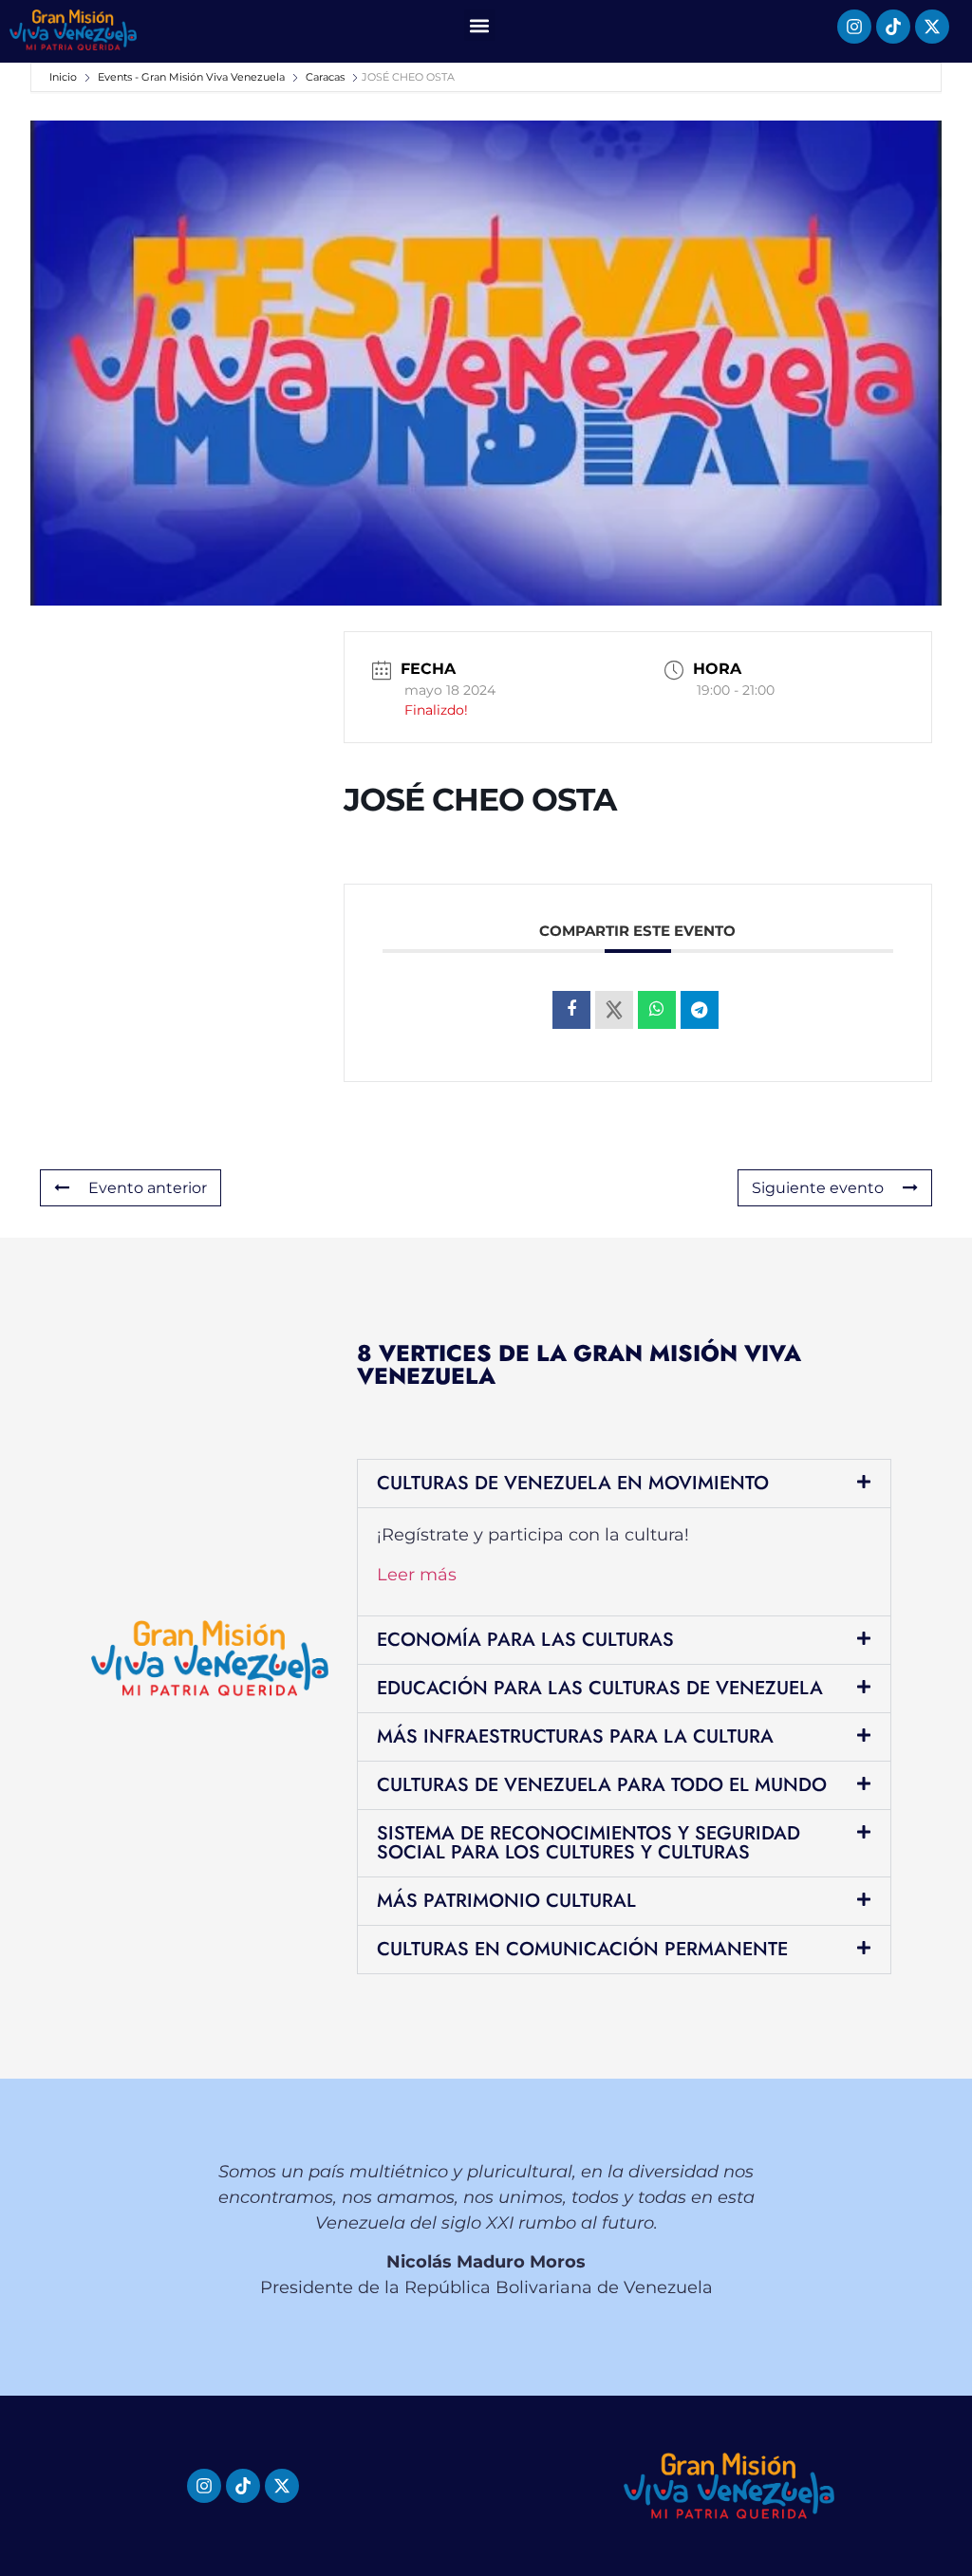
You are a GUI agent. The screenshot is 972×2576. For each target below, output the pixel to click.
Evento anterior (148, 1188)
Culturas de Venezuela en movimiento (573, 1483)
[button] (480, 25)
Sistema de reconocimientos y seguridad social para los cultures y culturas (589, 1843)
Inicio (65, 77)
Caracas (325, 77)
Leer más (417, 1575)
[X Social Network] (614, 1010)
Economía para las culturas (525, 1640)
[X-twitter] (932, 27)
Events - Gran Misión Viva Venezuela (191, 77)
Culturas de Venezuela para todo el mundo (602, 1785)
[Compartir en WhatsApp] (657, 1010)
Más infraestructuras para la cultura (575, 1736)
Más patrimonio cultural (506, 1901)
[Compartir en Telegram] (700, 1010)
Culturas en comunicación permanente (582, 1949)
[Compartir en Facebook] (571, 1010)
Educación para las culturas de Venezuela (600, 1688)
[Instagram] (854, 27)
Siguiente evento (818, 1188)
